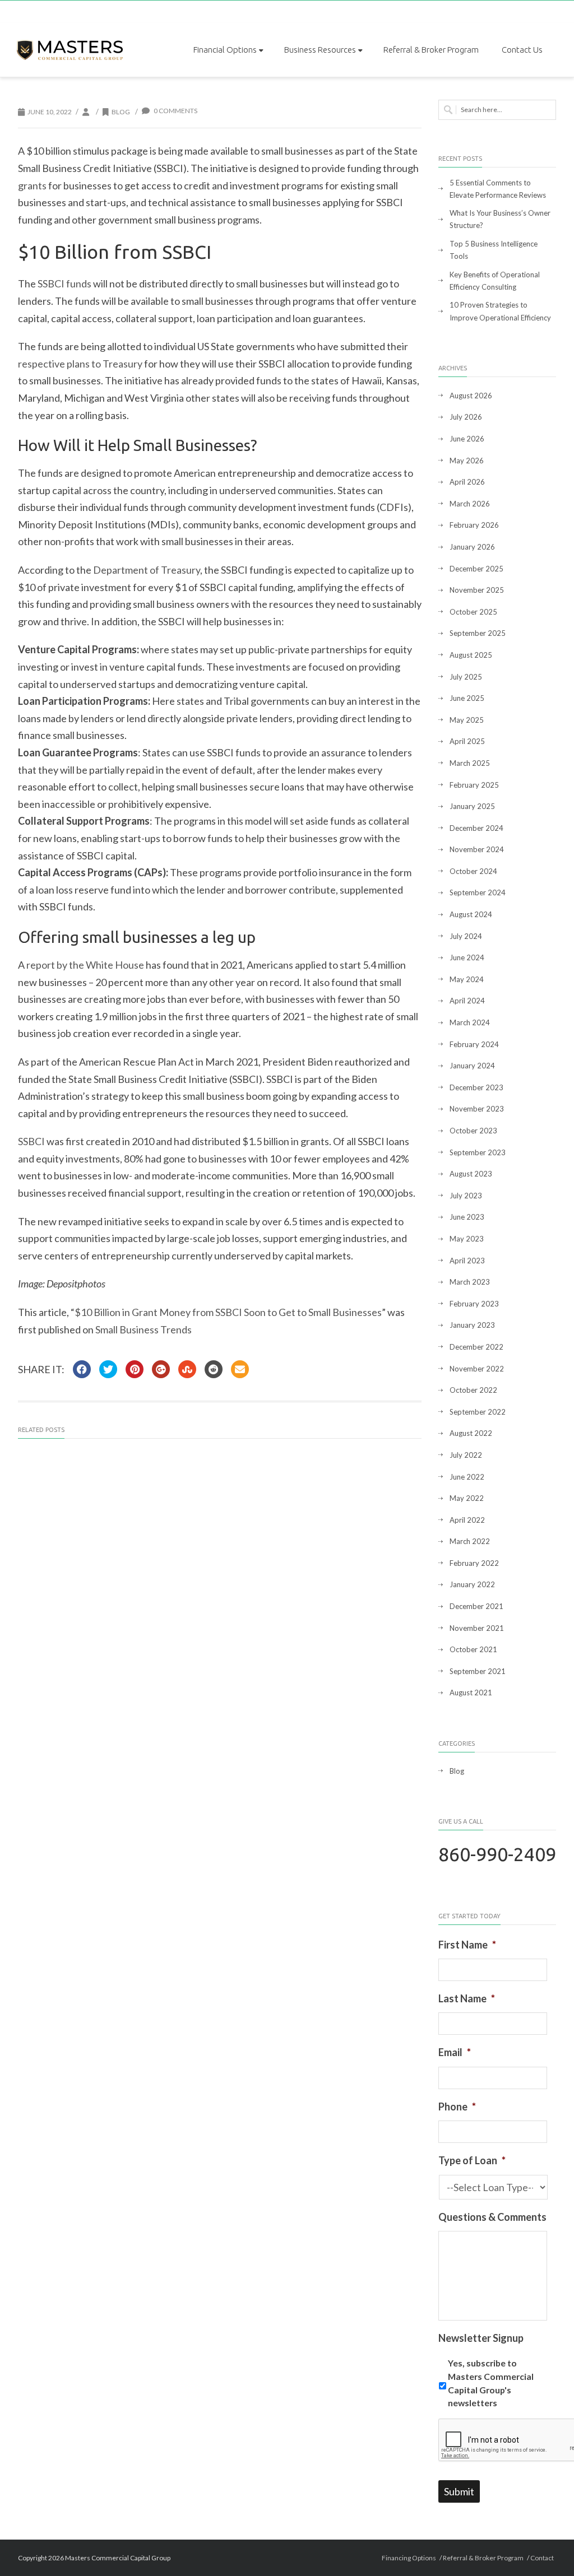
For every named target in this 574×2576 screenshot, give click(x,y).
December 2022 (476, 1347)
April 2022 (467, 1520)
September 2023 (478, 1152)
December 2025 (476, 569)
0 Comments (175, 111)
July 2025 (466, 677)
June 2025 (467, 698)
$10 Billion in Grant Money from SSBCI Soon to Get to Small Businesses (228, 1312)
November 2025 (477, 590)
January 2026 (472, 547)
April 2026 (467, 482)
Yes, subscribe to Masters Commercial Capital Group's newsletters (491, 2383)
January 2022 (472, 1584)
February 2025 (474, 785)
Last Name (467, 1998)
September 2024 (478, 892)
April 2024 (467, 1001)
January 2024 (472, 1066)
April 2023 (467, 1261)
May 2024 (467, 979)
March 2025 (470, 763)
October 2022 (473, 1390)
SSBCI (31, 1141)
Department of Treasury (147, 570)
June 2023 (467, 1217)
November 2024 (477, 849)
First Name (467, 1945)
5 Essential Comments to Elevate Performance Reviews (498, 189)
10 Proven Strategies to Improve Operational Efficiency (500, 311)
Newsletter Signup (481, 2338)
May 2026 (467, 461)
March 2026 (470, 504)
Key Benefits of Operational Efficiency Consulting (495, 281)
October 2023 (473, 1131)
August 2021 (471, 1692)
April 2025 (467, 741)
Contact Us (522, 50)
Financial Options (225, 50)
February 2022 (474, 1563)
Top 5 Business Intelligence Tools (494, 250)
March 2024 (470, 1022)
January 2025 (472, 806)
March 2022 (470, 1541)
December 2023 (476, 1087)
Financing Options (409, 2558)
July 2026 (466, 417)
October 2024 (473, 871)
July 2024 (466, 936)
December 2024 (476, 828)
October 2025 (473, 612)
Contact (542, 2558)
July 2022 (466, 1455)
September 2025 (478, 633)
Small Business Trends (143, 1329)
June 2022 (467, 1477)
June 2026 (467, 439)
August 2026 (471, 396)
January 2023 (472, 1325)
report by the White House (85, 965)
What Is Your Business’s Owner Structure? (500, 219)
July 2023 (466, 1196)
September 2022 (478, 1412)
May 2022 (467, 1498)
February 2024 (474, 1044)
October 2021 (473, 1649)
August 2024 (471, 914)
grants (32, 185)
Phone (457, 2107)
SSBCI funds (64, 283)
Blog (121, 112)
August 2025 (471, 655)
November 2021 (477, 1628)
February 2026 (474, 525)
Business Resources (320, 50)
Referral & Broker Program (431, 50)
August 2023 (471, 1174)
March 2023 (470, 1282)
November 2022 (477, 1369)
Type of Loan (472, 2160)
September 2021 (478, 1671)
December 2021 (476, 1606)
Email (455, 2052)
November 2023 (477, 1109)
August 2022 (471, 1433)
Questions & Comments (492, 2217)
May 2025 (467, 720)
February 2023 (474, 1304)
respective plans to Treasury (80, 364)
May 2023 (467, 1239)
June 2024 (467, 957)
